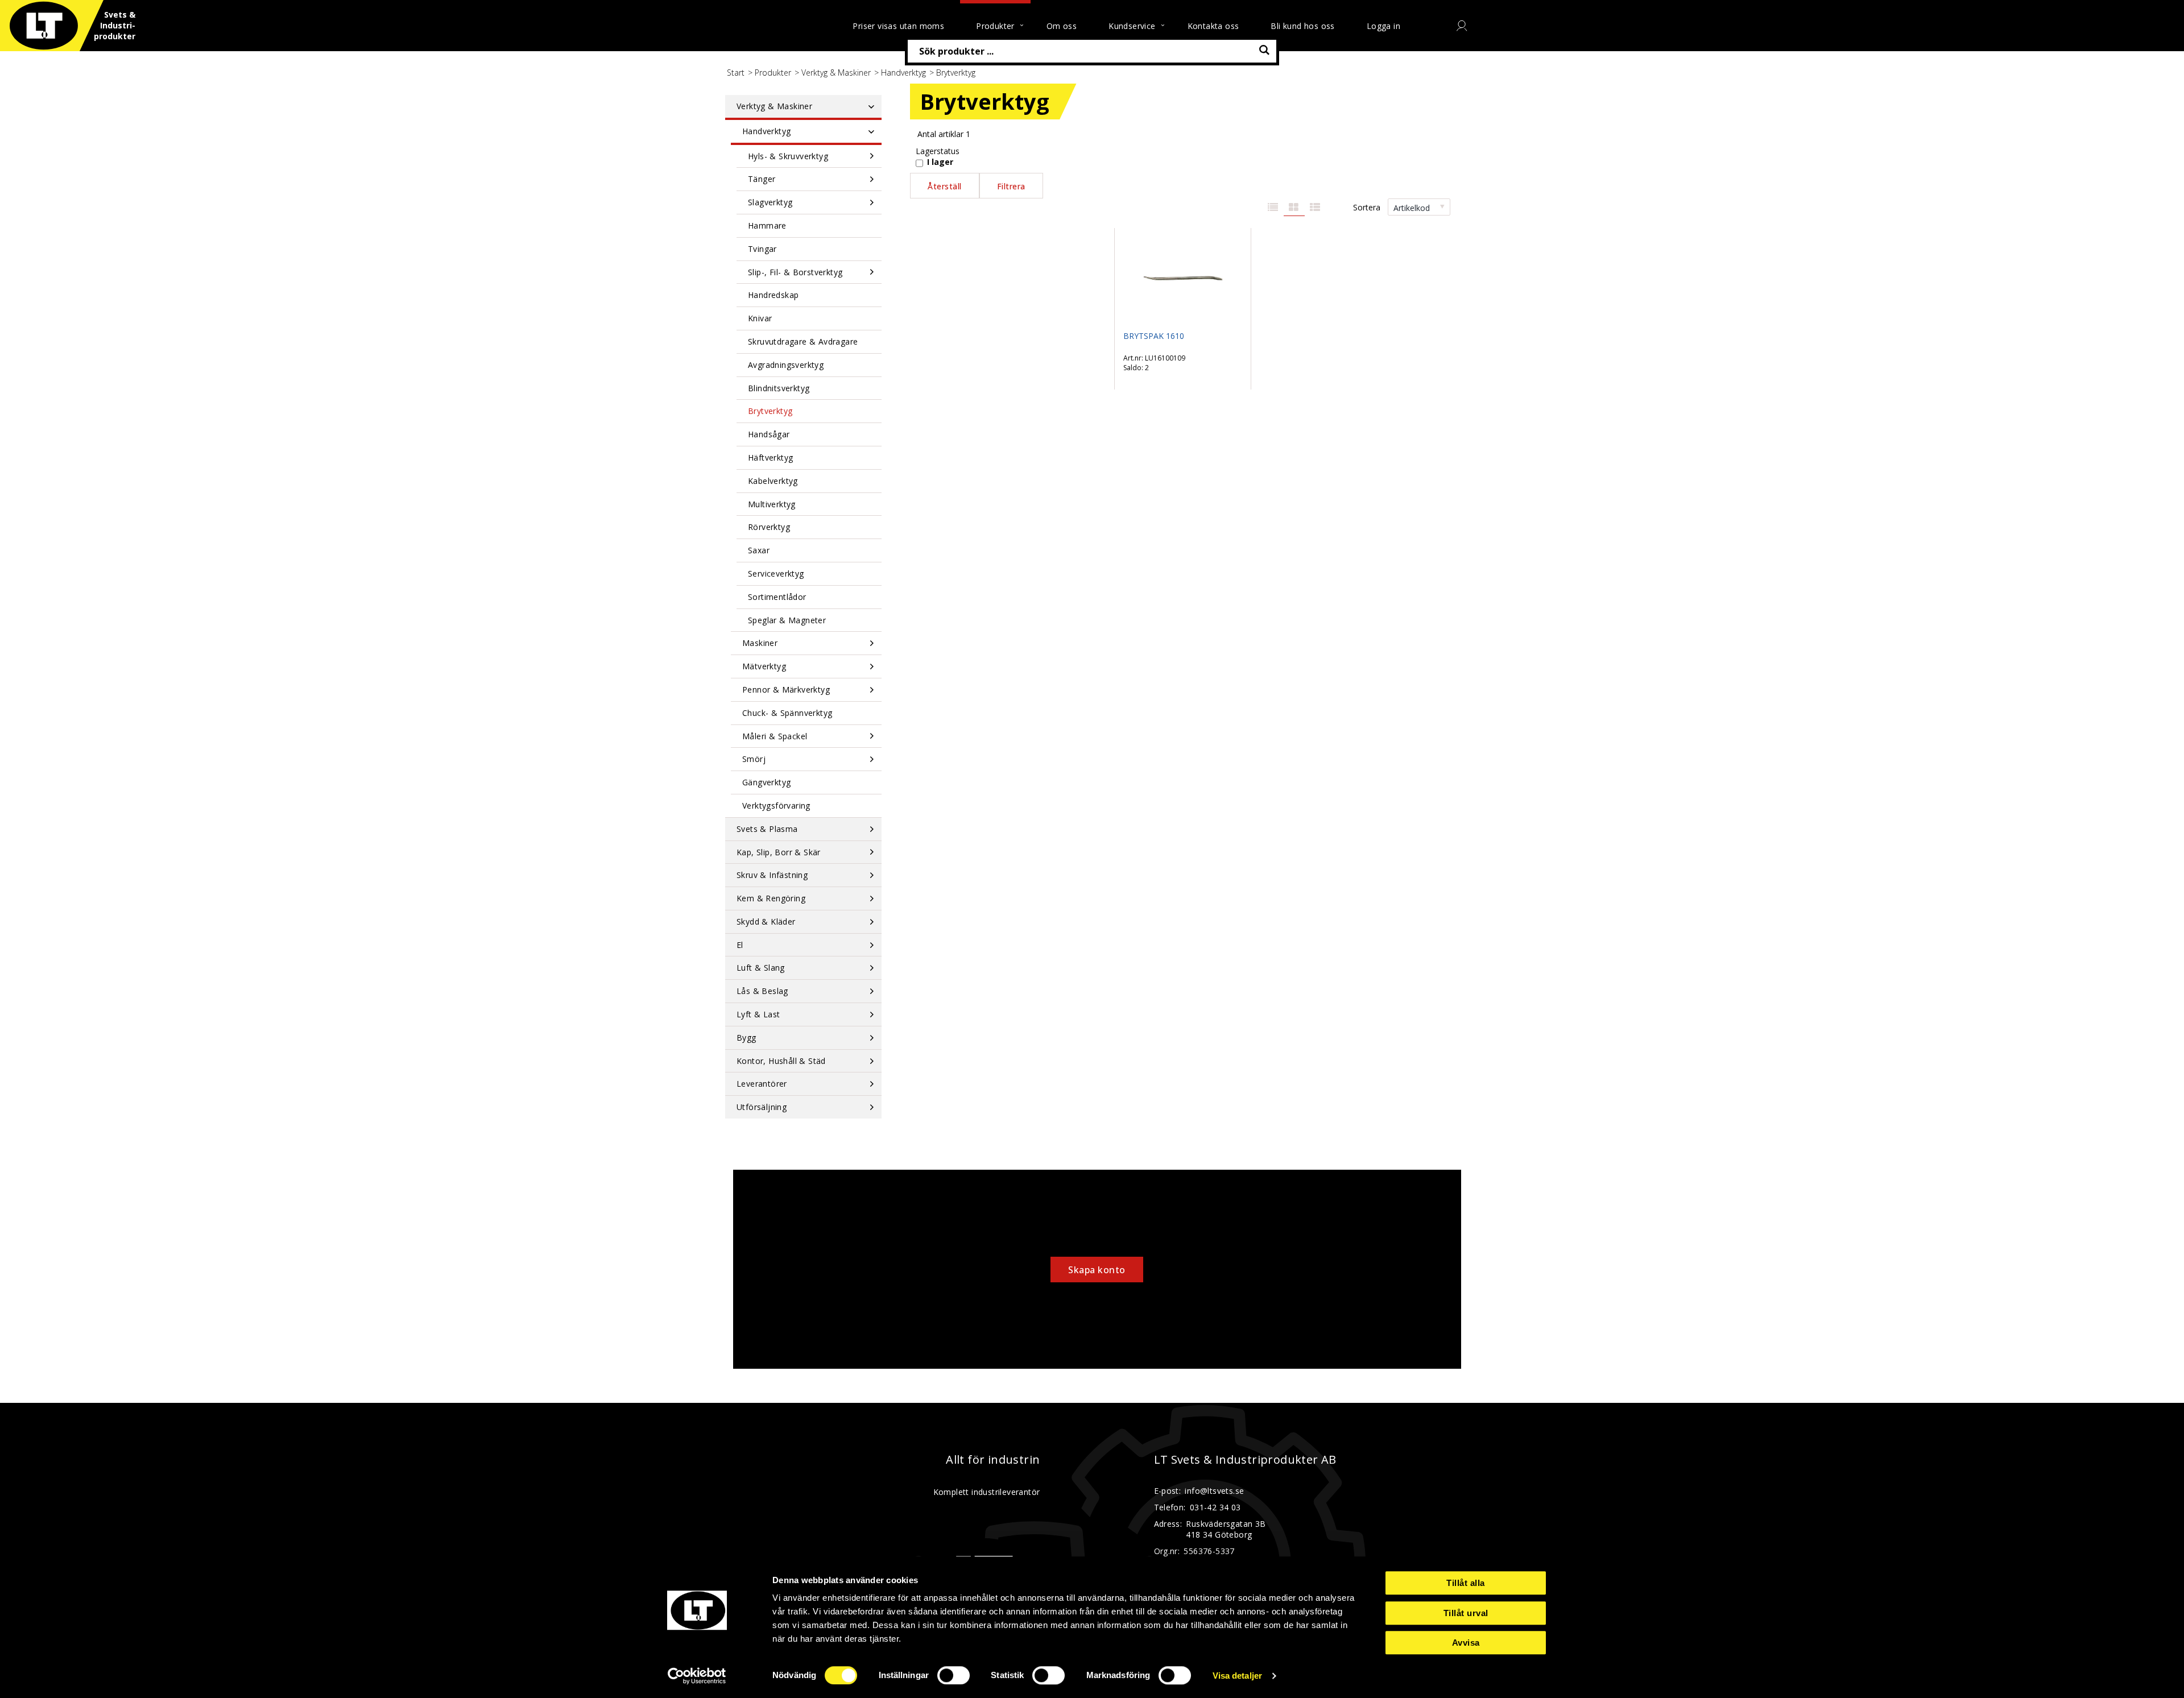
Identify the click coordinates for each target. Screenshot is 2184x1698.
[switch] (954, 1675)
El (740, 945)
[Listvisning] (1273, 208)
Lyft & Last (758, 1014)
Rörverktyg (769, 527)
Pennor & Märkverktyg (786, 689)
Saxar (759, 550)
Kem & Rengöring (771, 898)
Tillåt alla (1466, 1583)
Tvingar (762, 249)
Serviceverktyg (776, 573)
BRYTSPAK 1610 (1154, 336)
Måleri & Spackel (775, 736)
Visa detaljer (1237, 1676)
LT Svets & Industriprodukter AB (1245, 1460)
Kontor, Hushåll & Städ (781, 1061)
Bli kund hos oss (1302, 26)
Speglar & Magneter (787, 620)
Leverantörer (762, 1084)
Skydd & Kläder (766, 922)
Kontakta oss (1213, 26)
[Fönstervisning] (1294, 208)
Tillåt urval (1466, 1613)
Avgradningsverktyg (786, 365)
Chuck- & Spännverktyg (787, 713)
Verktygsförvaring (776, 805)
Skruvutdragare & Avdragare (803, 341)
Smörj (754, 759)
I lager (940, 162)
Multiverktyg (772, 504)
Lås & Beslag (762, 991)
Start (736, 73)
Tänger (762, 179)
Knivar (760, 318)
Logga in (1383, 26)
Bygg (746, 1038)
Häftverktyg (770, 457)
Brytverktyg (770, 411)
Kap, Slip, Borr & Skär (779, 852)
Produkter (773, 73)
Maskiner (760, 643)
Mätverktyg (764, 666)
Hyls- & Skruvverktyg (788, 156)
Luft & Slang (761, 968)
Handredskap (773, 295)
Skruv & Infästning (772, 875)
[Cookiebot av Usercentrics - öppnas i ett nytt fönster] (697, 1676)
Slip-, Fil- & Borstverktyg (795, 272)
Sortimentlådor (777, 597)
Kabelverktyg (773, 481)
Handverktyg (903, 73)
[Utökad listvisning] (1315, 208)
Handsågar (769, 434)
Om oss (1062, 26)
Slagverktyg (770, 202)
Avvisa (1466, 1643)
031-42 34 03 (1215, 1507)
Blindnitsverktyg (779, 388)
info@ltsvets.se (1214, 1491)
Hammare (767, 225)
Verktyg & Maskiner (836, 73)
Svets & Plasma (767, 829)
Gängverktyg (766, 782)
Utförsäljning (762, 1107)
